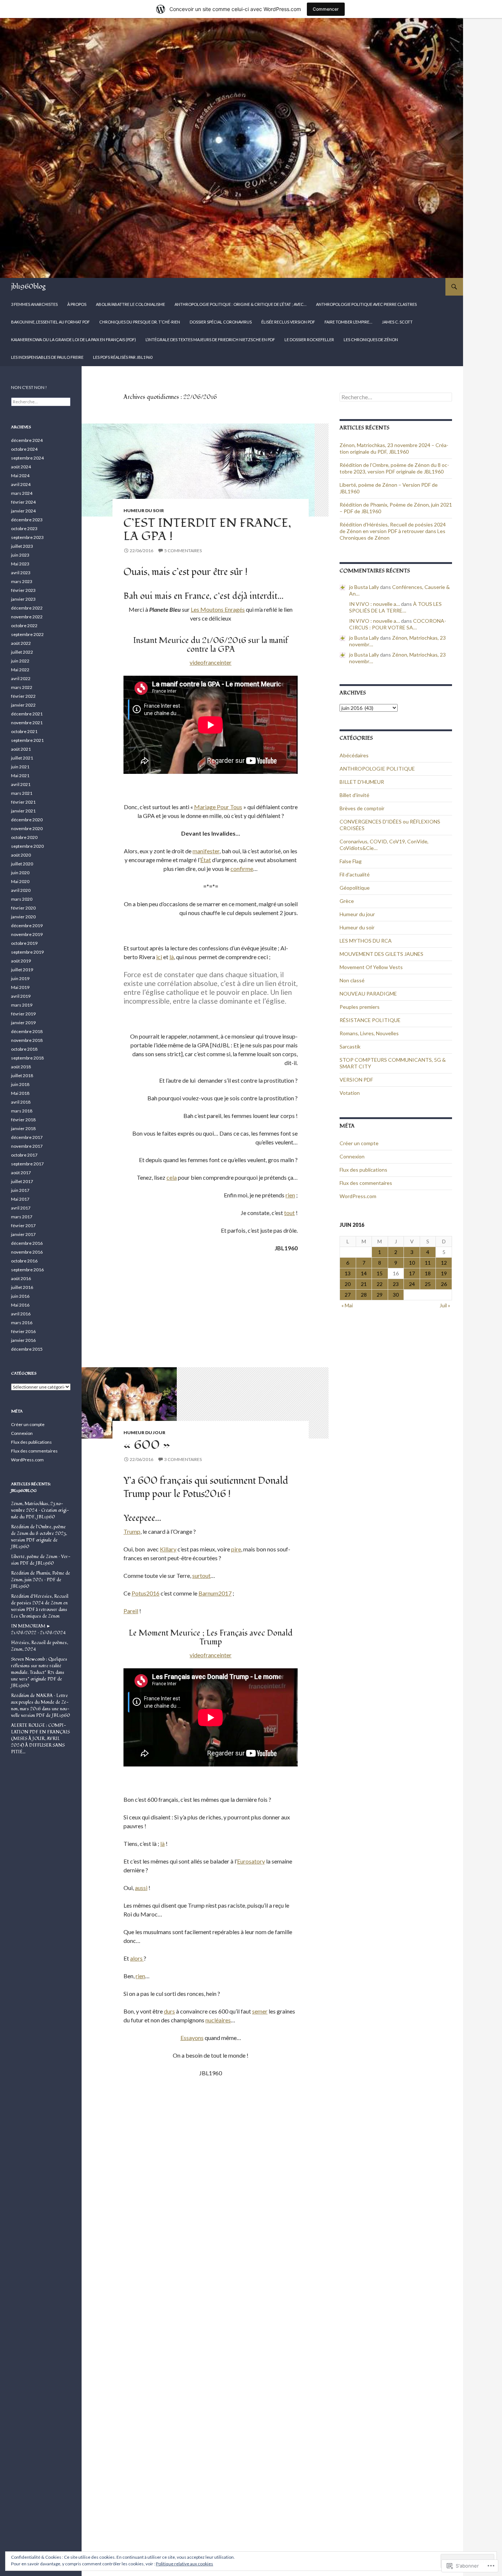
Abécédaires (354, 755)
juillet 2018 (22, 1076)
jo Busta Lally (364, 587)
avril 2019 (21, 996)
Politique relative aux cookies (184, 2564)
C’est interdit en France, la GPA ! (207, 530)
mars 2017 (22, 1217)
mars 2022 (22, 687)
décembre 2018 (27, 1031)
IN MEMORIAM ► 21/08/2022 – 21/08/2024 (38, 1630)
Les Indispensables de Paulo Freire (47, 357)
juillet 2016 (22, 1287)
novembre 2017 (27, 1146)
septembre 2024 (27, 458)
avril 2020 (21, 890)
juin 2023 (20, 555)
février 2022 (23, 696)
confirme (242, 869)
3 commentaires (183, 1459)
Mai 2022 (20, 670)
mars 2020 (22, 899)
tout (289, 1213)
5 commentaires (183, 551)
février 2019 (23, 1014)
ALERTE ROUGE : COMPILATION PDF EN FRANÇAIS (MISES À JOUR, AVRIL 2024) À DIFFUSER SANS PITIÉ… (40, 1739)
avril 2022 (21, 678)
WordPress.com (358, 1196)
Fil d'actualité (355, 874)
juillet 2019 (22, 970)
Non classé (352, 980)
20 (348, 1284)
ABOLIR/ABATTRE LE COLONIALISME (130, 304)
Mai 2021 (20, 776)
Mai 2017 (20, 1199)
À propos (77, 304)
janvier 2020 (23, 917)
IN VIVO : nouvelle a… (374, 604)
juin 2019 (20, 978)
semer (260, 2011)
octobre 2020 (24, 837)
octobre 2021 (24, 731)
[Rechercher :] (396, 397)
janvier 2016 (23, 1340)
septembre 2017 (27, 1164)
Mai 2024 (20, 476)
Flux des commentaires (366, 1183)
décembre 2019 (27, 926)
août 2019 (21, 961)
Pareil (131, 1611)
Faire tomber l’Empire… (348, 322)
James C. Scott (397, 322)
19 (444, 1273)
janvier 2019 (23, 1023)
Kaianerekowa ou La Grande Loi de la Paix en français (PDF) (73, 340)
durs (169, 2011)
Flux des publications (363, 1170)
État (206, 860)
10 (412, 1263)
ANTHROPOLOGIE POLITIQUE (377, 769)
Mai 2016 (20, 1305)
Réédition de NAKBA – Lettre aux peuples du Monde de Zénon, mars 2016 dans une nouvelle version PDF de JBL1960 (41, 1706)
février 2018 (23, 1120)
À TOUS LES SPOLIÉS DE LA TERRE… (395, 607)
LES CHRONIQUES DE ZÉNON (371, 340)
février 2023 (23, 590)
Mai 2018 (20, 1093)
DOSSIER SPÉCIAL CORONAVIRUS (221, 322)
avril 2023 (21, 573)
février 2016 (23, 1331)
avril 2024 (21, 484)
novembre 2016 (27, 1252)
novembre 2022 (27, 617)
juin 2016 (20, 1296)
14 (364, 1273)
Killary (168, 1549)
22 (380, 1284)
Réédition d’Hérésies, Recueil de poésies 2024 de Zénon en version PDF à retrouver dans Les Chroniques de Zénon (393, 531)
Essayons (192, 2038)
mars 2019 (22, 1005)
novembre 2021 (27, 723)
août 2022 (21, 643)
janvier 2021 (23, 811)
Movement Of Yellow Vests (371, 967)
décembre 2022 (27, 608)
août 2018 (21, 1067)
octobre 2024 (24, 449)
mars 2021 (22, 793)
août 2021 (21, 749)
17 (412, 1273)
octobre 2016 (24, 1261)
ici (159, 957)
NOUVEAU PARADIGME (368, 994)
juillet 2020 (22, 864)
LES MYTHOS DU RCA (366, 941)
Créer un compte (359, 1143)
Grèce (347, 901)
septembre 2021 (27, 740)
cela (172, 1177)
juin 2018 (20, 1084)
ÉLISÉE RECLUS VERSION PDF (288, 322)
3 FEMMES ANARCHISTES (34, 304)
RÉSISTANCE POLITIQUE (370, 1020)
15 (380, 1273)
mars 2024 (22, 493)
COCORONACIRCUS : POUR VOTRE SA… (398, 624)
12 (444, 1263)
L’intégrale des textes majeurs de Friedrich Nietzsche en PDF (210, 340)
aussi (141, 1888)
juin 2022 (20, 661)
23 (396, 1284)
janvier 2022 (23, 705)
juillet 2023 (22, 546)
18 (428, 1273)
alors (137, 1958)
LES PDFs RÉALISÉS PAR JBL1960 (123, 357)
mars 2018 (22, 1111)
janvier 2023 (23, 599)
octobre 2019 (24, 943)
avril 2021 (21, 784)
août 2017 (21, 1173)
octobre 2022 (24, 626)
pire (236, 1549)
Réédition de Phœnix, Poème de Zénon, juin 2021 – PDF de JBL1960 (41, 1580)
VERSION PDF (356, 1080)
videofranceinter (211, 662)
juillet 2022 (22, 652)
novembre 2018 (27, 1040)
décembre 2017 (27, 1137)
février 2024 (23, 502)
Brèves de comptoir (362, 808)
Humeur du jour (144, 1432)
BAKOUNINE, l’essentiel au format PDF (50, 322)
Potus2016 (146, 1593)
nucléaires (218, 2020)
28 (364, 1295)
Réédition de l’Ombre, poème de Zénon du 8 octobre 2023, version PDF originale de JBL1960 (394, 468)
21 (364, 1284)
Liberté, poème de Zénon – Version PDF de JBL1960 (41, 1560)
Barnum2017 (215, 1593)
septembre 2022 (27, 634)
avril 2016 (21, 1314)
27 (348, 1295)
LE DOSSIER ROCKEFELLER (309, 340)
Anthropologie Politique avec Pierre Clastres (366, 304)
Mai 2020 (20, 881)
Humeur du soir (144, 510)
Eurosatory (251, 1861)
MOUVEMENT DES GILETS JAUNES (381, 954)
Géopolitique (355, 888)
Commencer (326, 9)
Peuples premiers (360, 1007)
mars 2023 (22, 581)
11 (428, 1263)
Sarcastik (350, 1046)
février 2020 (23, 908)
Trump (132, 1531)
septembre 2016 (27, 1270)
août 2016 (21, 1278)
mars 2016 (22, 1323)
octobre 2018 (24, 1049)
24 (412, 1284)
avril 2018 (21, 1102)
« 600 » (147, 1445)
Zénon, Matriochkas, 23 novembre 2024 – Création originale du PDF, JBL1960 (394, 448)
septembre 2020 (27, 846)
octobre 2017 (24, 1155)
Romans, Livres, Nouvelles (369, 1033)
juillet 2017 (22, 1181)
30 (396, 1295)
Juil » (445, 1305)
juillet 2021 (22, 758)
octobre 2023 (24, 528)
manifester (206, 851)
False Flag (351, 861)
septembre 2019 (27, 952)
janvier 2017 (23, 1234)
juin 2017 (20, 1190)
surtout (201, 1575)
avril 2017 (21, 1208)
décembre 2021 (27, 714)
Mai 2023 (20, 564)
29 (380, 1295)
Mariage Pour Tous (218, 807)
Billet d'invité (354, 795)
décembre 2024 (27, 440)
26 (444, 1284)
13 (348, 1273)
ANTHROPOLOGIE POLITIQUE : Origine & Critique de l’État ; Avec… (241, 304)
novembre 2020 (27, 828)
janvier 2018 (23, 1128)
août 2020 (21, 855)
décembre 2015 (27, 1349)
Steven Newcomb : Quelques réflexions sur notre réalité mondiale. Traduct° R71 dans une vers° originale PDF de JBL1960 (39, 1673)
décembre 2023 (27, 520)
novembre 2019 (27, 934)
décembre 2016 (27, 1243)
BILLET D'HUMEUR (362, 782)
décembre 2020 (27, 820)
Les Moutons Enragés (218, 609)
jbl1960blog (28, 287)
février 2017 (23, 1226)
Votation (350, 1093)
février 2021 (23, 802)
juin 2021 (20, 767)
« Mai (347, 1305)
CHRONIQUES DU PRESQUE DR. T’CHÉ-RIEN (140, 322)
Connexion (352, 1156)
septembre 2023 (27, 537)
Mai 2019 (20, 987)
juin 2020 (20, 873)
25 (428, 1284)
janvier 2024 (23, 511)
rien (290, 1195)
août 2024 (21, 467)
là (172, 957)
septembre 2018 (27, 1058)
